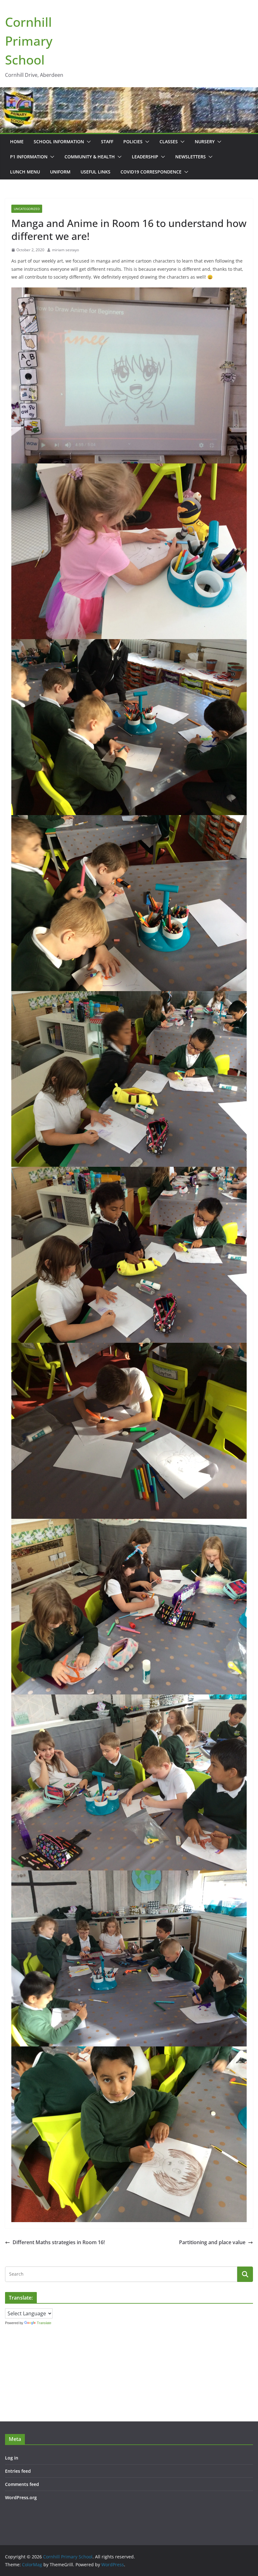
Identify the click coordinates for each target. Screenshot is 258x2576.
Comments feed (22, 2484)
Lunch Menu (25, 172)
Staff (107, 142)
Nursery (205, 142)
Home (17, 142)
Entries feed (18, 2471)
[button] (87, 142)
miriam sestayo (65, 250)
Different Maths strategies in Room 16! (59, 2242)
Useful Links (95, 172)
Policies (133, 142)
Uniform (60, 172)
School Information (59, 142)
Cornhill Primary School (29, 41)
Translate (44, 2323)
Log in (12, 2458)
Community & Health (90, 157)
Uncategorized (27, 209)
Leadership (145, 157)
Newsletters (191, 157)
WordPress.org (21, 2497)
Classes (169, 142)
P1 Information (29, 157)
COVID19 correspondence (151, 172)
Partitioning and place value (212, 2242)
